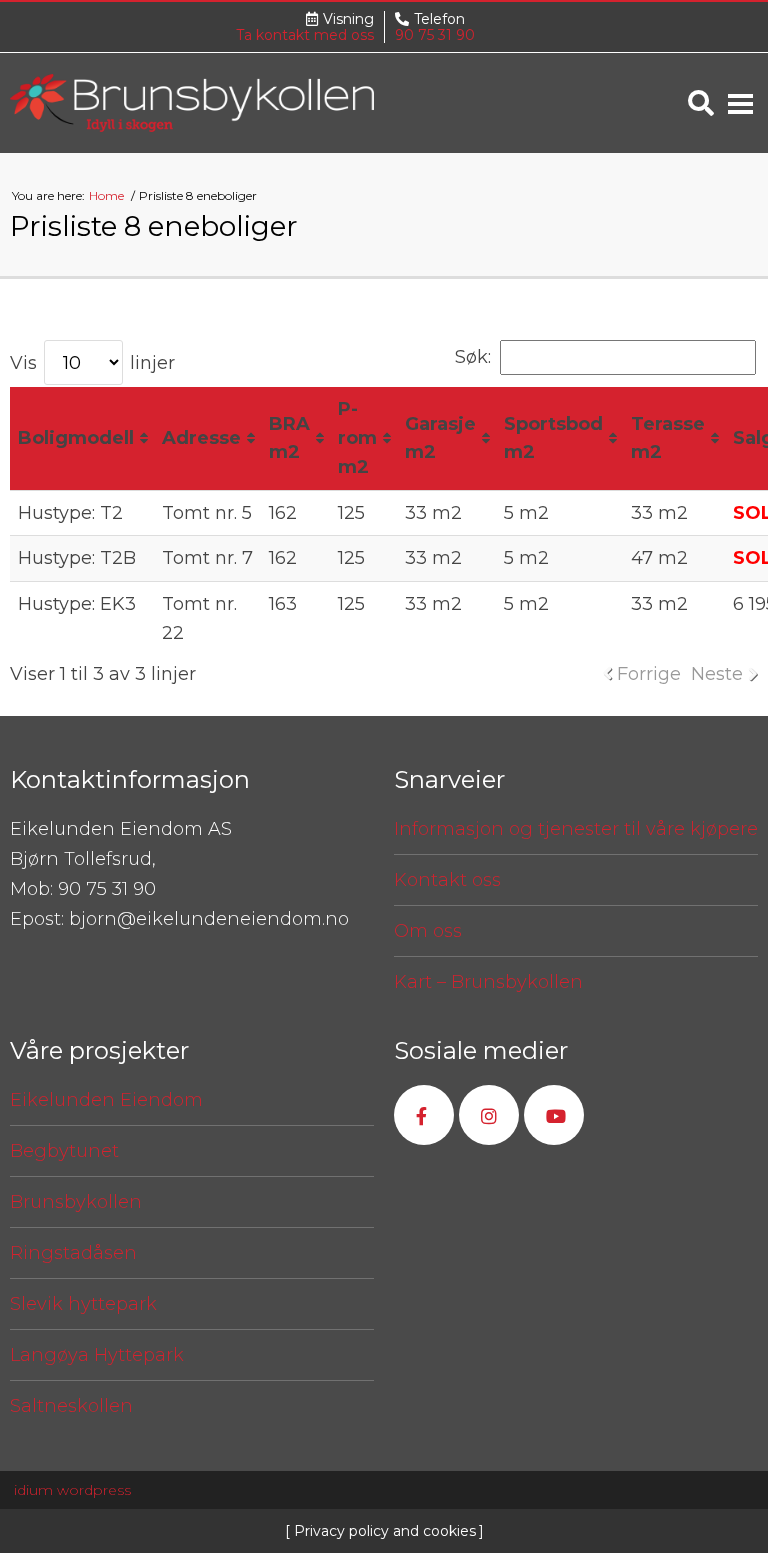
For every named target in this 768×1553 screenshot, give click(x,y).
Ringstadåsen (73, 1253)
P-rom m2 (357, 438)
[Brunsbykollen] (192, 102)
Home (108, 195)
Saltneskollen (71, 1406)
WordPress (72, 1490)
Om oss (428, 931)
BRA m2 (289, 438)
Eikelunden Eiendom (106, 1100)
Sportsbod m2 (553, 438)
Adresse (201, 438)
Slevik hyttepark (83, 1304)
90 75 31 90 (435, 35)
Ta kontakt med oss (305, 35)
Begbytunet (64, 1151)
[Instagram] (489, 1115)
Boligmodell (76, 438)
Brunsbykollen (76, 1202)
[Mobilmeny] (740, 103)
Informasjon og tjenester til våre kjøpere (576, 829)
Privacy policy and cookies (383, 1531)
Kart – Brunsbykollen (488, 982)
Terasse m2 (668, 438)
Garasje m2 (440, 438)
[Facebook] (424, 1115)
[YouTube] (554, 1115)
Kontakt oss (447, 880)
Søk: (473, 357)
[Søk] (701, 103)
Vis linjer (92, 363)
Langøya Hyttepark (97, 1355)
